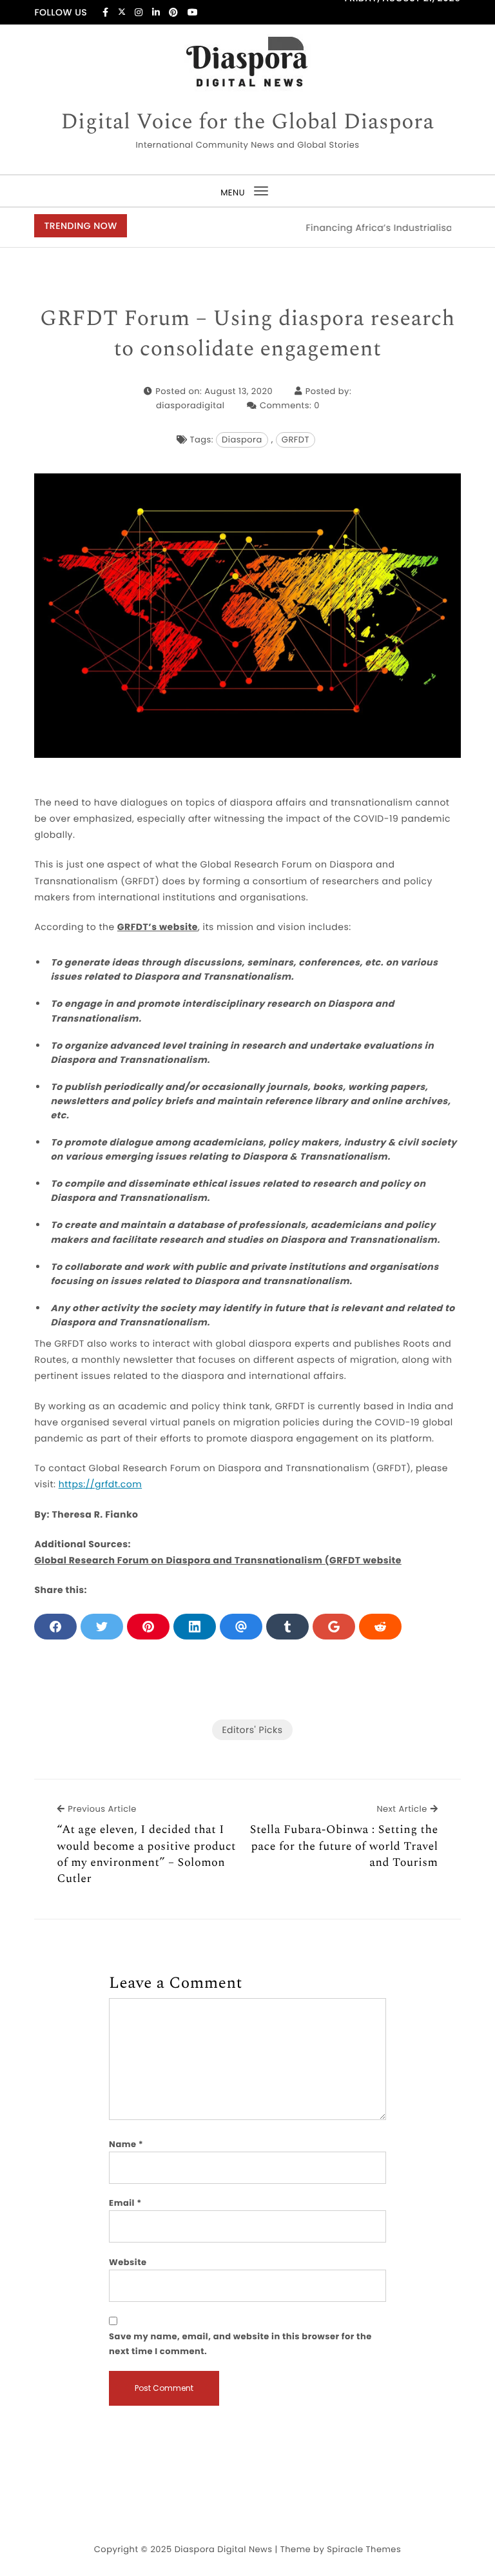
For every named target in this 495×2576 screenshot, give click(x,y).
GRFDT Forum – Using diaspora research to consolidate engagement (247, 334)
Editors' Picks (252, 1730)
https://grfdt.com (100, 1484)
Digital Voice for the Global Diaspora (247, 123)
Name (126, 2144)
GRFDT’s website (158, 927)
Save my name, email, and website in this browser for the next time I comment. (240, 2343)
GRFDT (296, 440)
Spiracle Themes (364, 2549)
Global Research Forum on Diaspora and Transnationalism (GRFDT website (218, 1560)
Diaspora (242, 440)
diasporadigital (190, 405)
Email (125, 2203)
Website (128, 2262)
